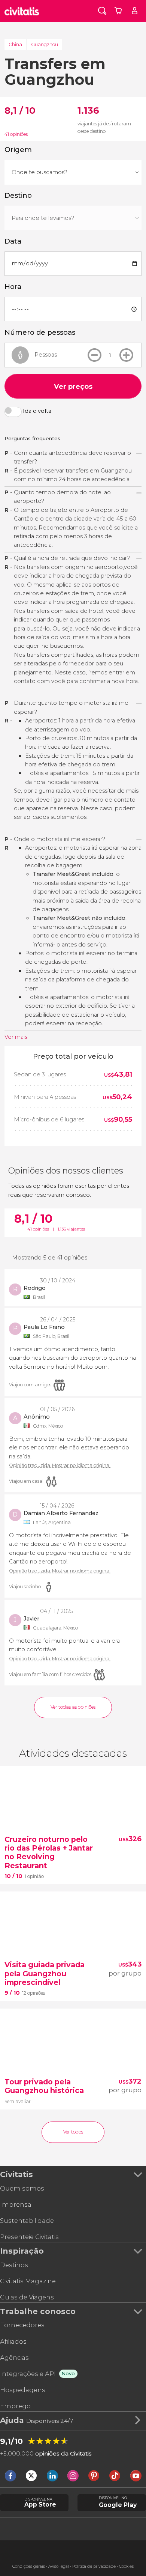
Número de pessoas (40, 333)
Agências (14, 2358)
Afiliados (13, 2341)
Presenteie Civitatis (29, 2237)
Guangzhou (45, 45)
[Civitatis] (22, 11)
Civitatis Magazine (28, 2281)
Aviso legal (59, 2566)
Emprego (15, 2406)
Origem (18, 150)
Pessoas (46, 355)
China (15, 45)
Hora (13, 287)
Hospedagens (23, 2390)
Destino (18, 196)
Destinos (14, 2265)
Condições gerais (29, 2566)
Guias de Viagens (27, 2297)
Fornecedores (22, 2325)
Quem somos (22, 2188)
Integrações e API (28, 2374)
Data (13, 241)
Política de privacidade (94, 2566)
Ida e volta (37, 411)
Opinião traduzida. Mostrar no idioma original (60, 1466)
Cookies (126, 2566)
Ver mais (16, 1037)
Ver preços (73, 386)
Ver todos (73, 2132)
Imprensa (16, 2204)
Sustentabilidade (27, 2221)
